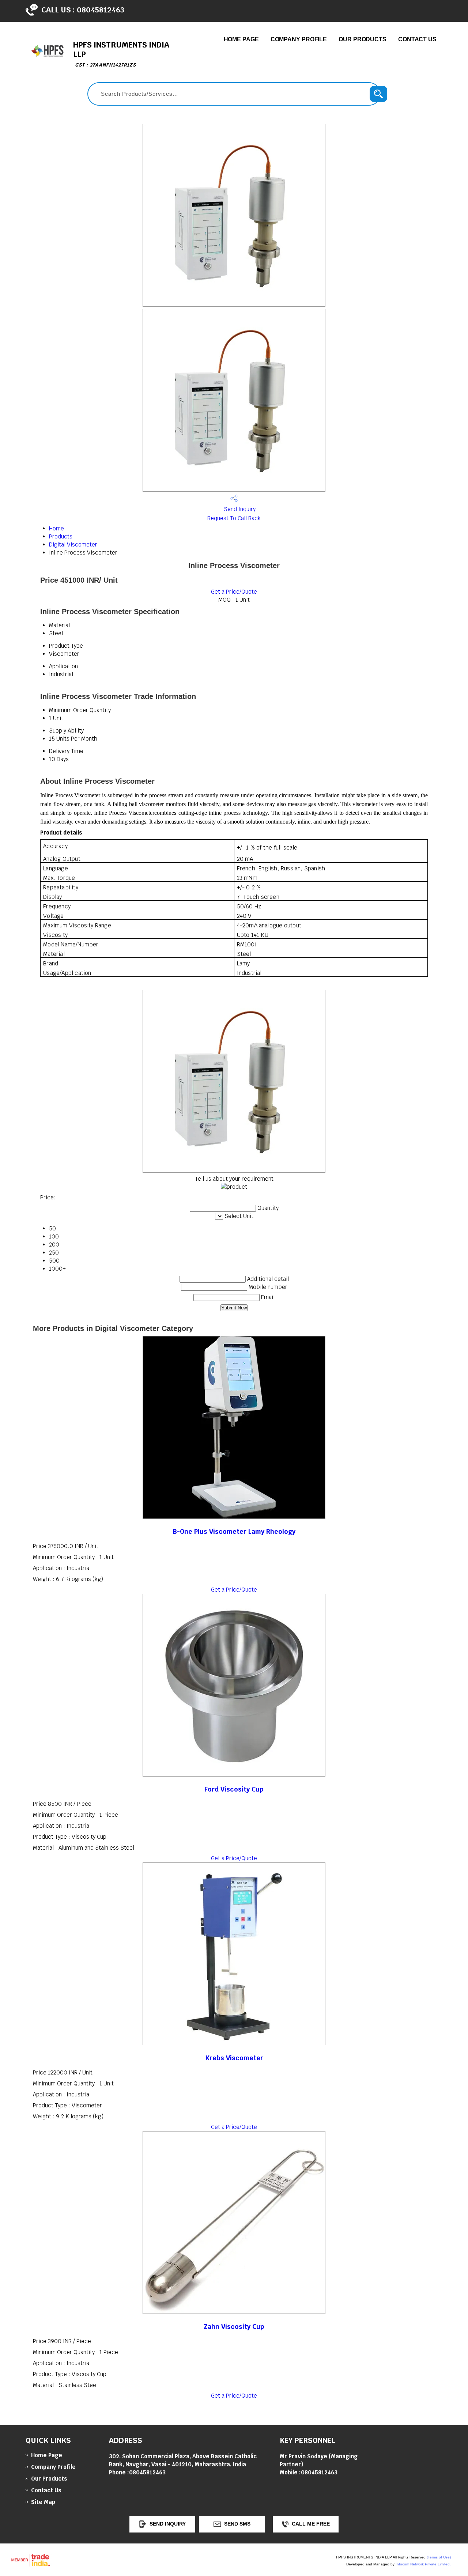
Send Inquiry (239, 509)
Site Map (43, 2502)
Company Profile (299, 39)
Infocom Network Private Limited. (423, 2564)
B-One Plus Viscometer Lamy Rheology (234, 1531)
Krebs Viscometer (234, 2058)
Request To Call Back (234, 518)
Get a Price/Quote (234, 592)
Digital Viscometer (73, 544)
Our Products (363, 39)
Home (56, 528)
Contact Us (417, 39)
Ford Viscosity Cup (234, 1789)
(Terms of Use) (439, 2557)
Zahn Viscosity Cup (234, 2327)
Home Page (241, 39)
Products (61, 536)
